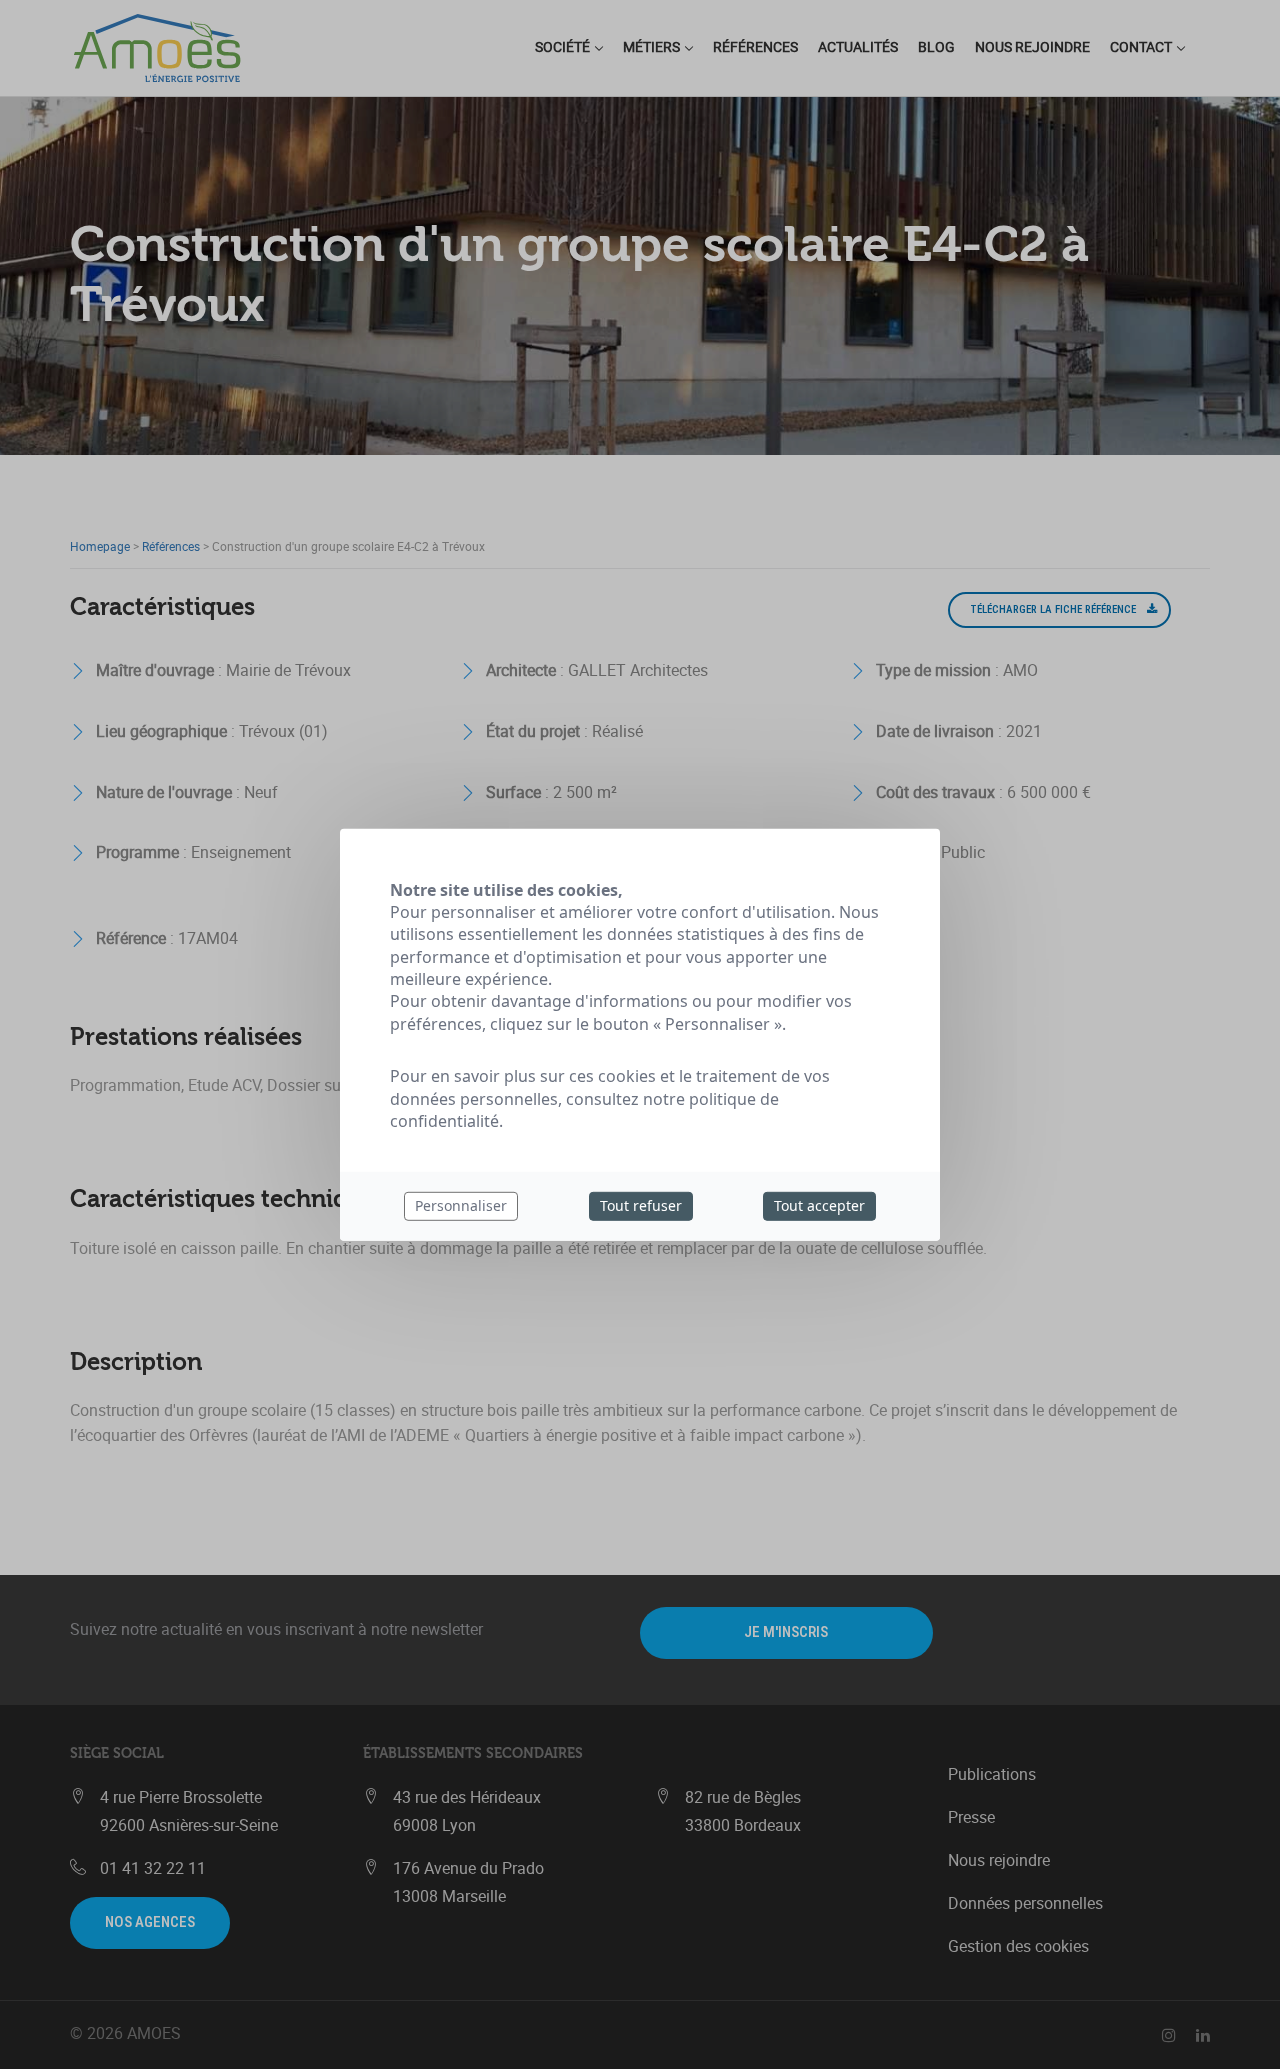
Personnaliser (461, 1205)
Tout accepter (819, 1205)
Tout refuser (641, 1205)
